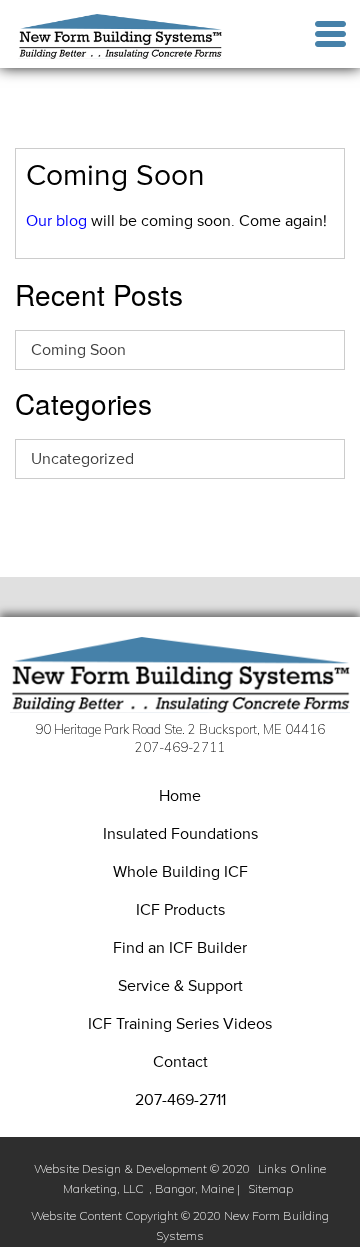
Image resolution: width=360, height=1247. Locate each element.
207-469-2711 (180, 1100)
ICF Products (180, 910)
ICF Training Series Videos (180, 1024)
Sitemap (270, 1188)
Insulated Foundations (180, 834)
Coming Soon (78, 350)
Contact (180, 1062)
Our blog (56, 221)
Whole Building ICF (180, 872)
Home (180, 796)
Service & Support (180, 986)
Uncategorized (82, 459)
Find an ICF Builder (180, 948)
